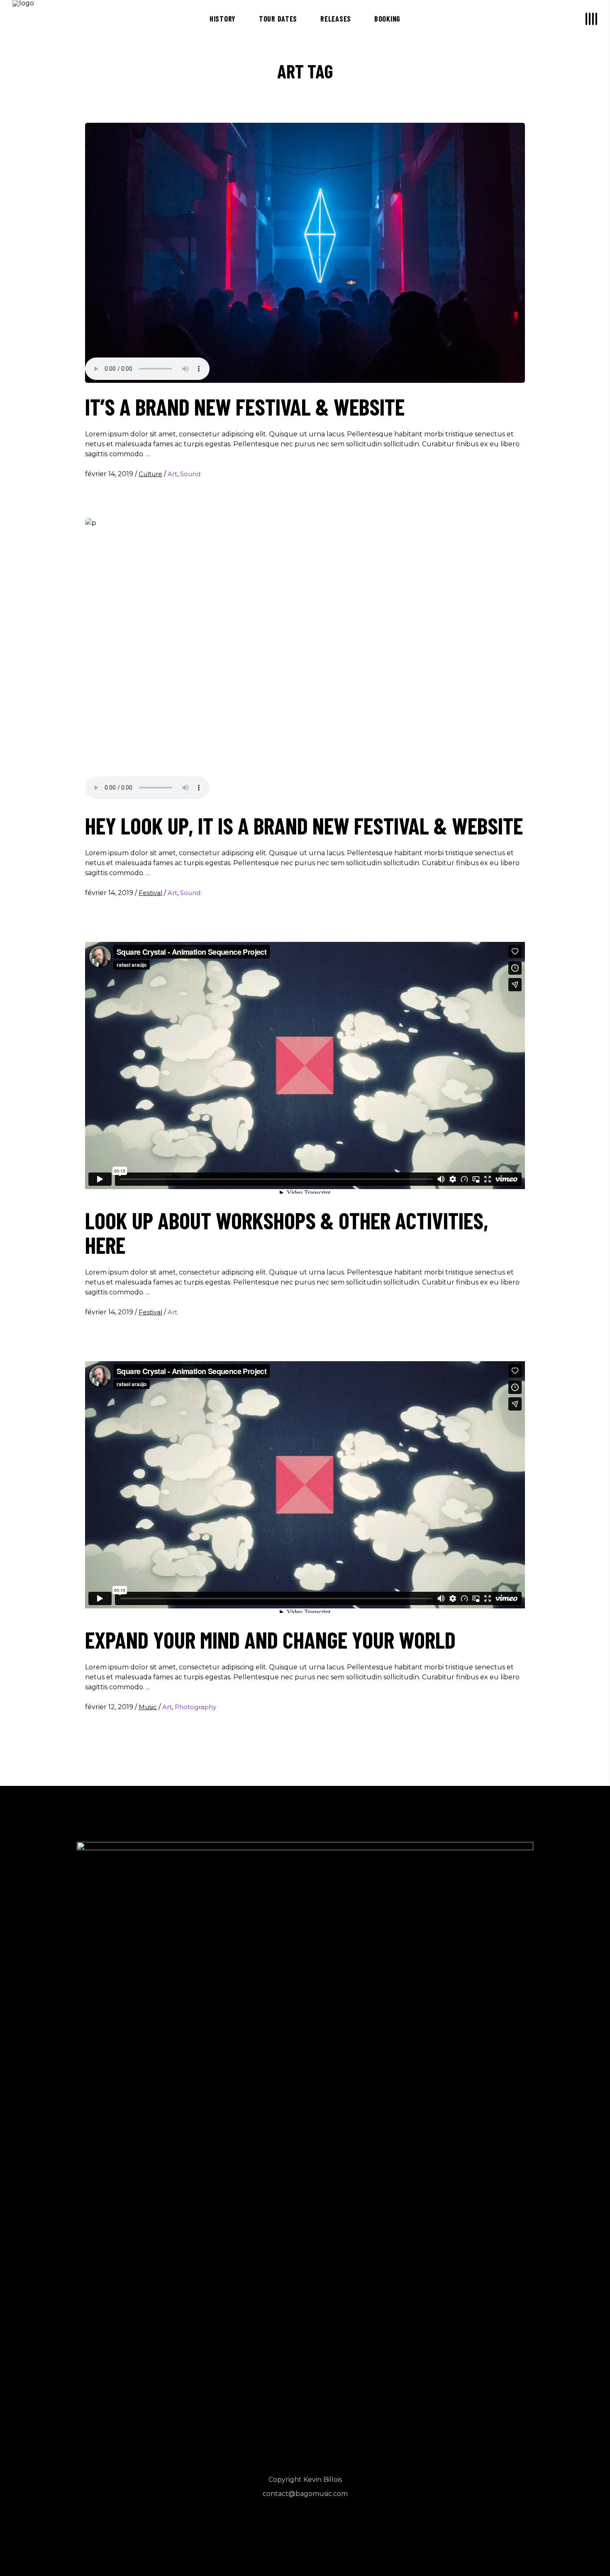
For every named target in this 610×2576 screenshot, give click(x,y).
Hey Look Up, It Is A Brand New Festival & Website (304, 825)
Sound (190, 474)
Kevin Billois (323, 2480)
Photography (195, 1707)
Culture (150, 474)
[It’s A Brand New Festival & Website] (305, 253)
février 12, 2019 (110, 1707)
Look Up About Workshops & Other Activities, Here (287, 1233)
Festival (150, 893)
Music (148, 1707)
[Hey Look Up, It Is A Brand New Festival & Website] (305, 660)
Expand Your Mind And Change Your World (270, 1639)
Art (172, 474)
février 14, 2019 (110, 474)
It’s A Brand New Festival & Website (245, 406)
